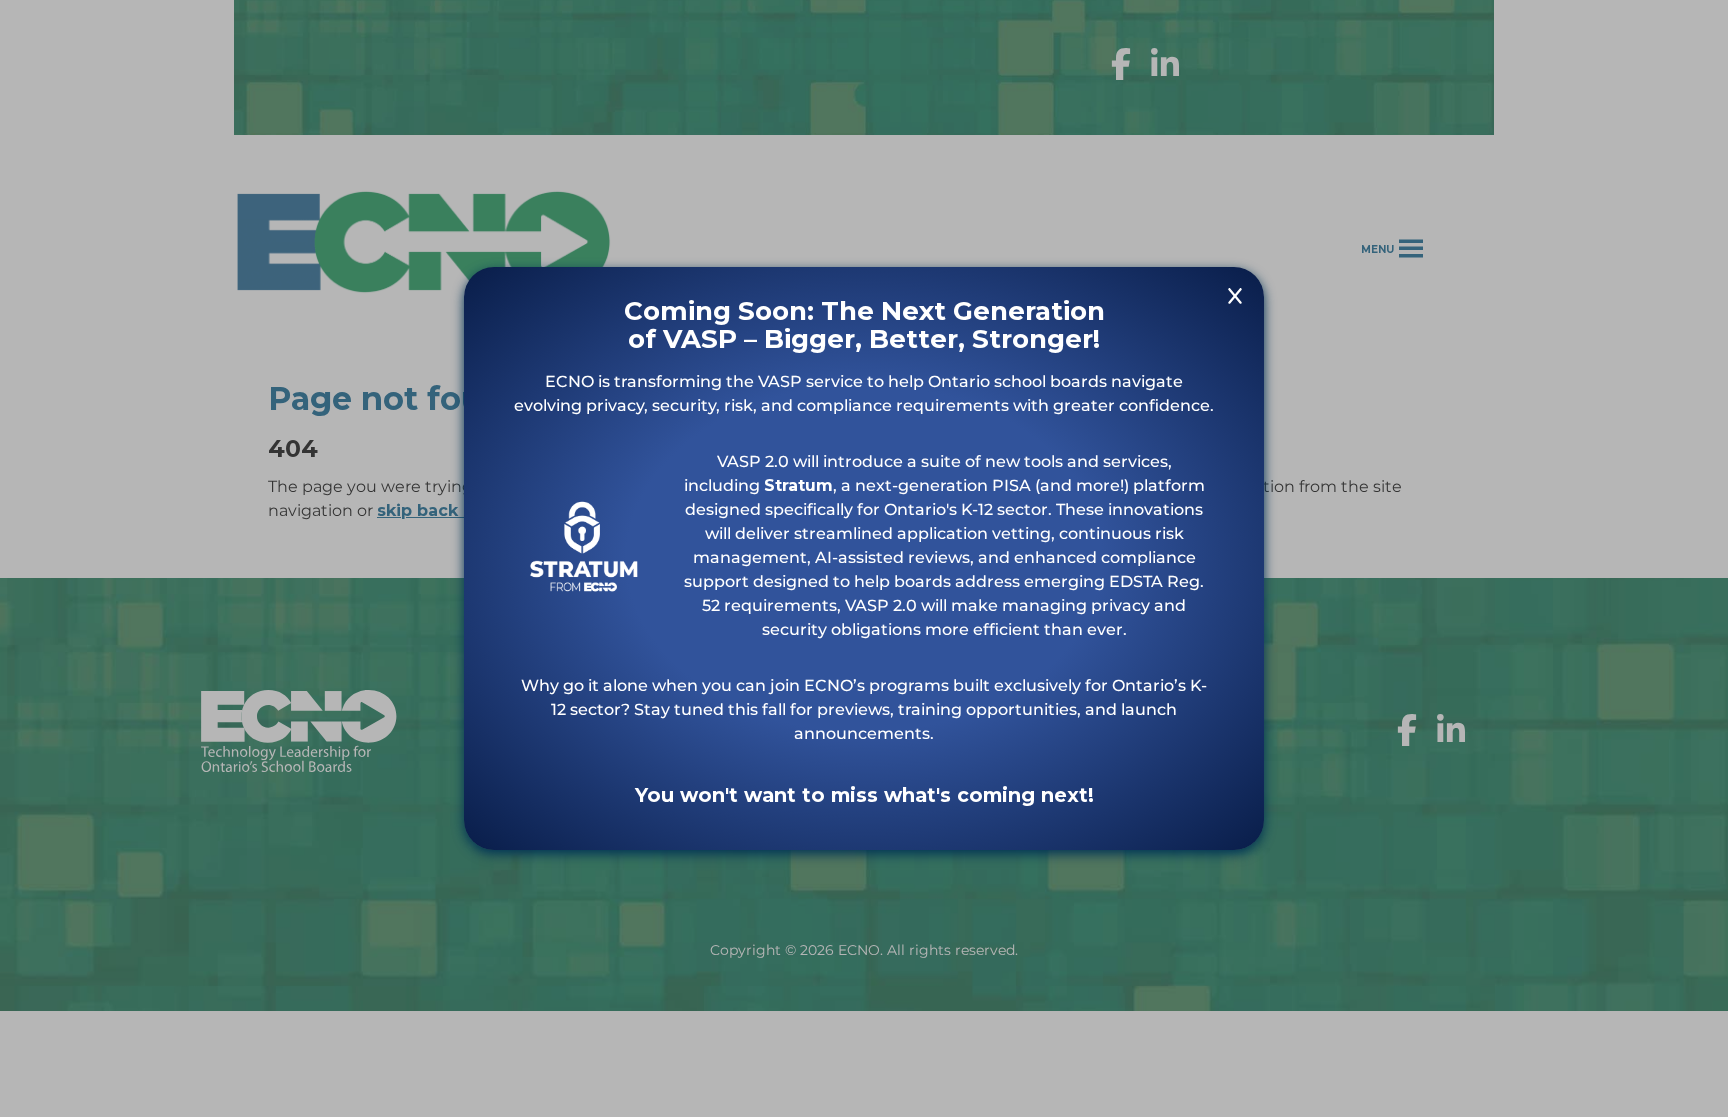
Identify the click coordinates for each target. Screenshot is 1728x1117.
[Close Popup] (1235, 299)
